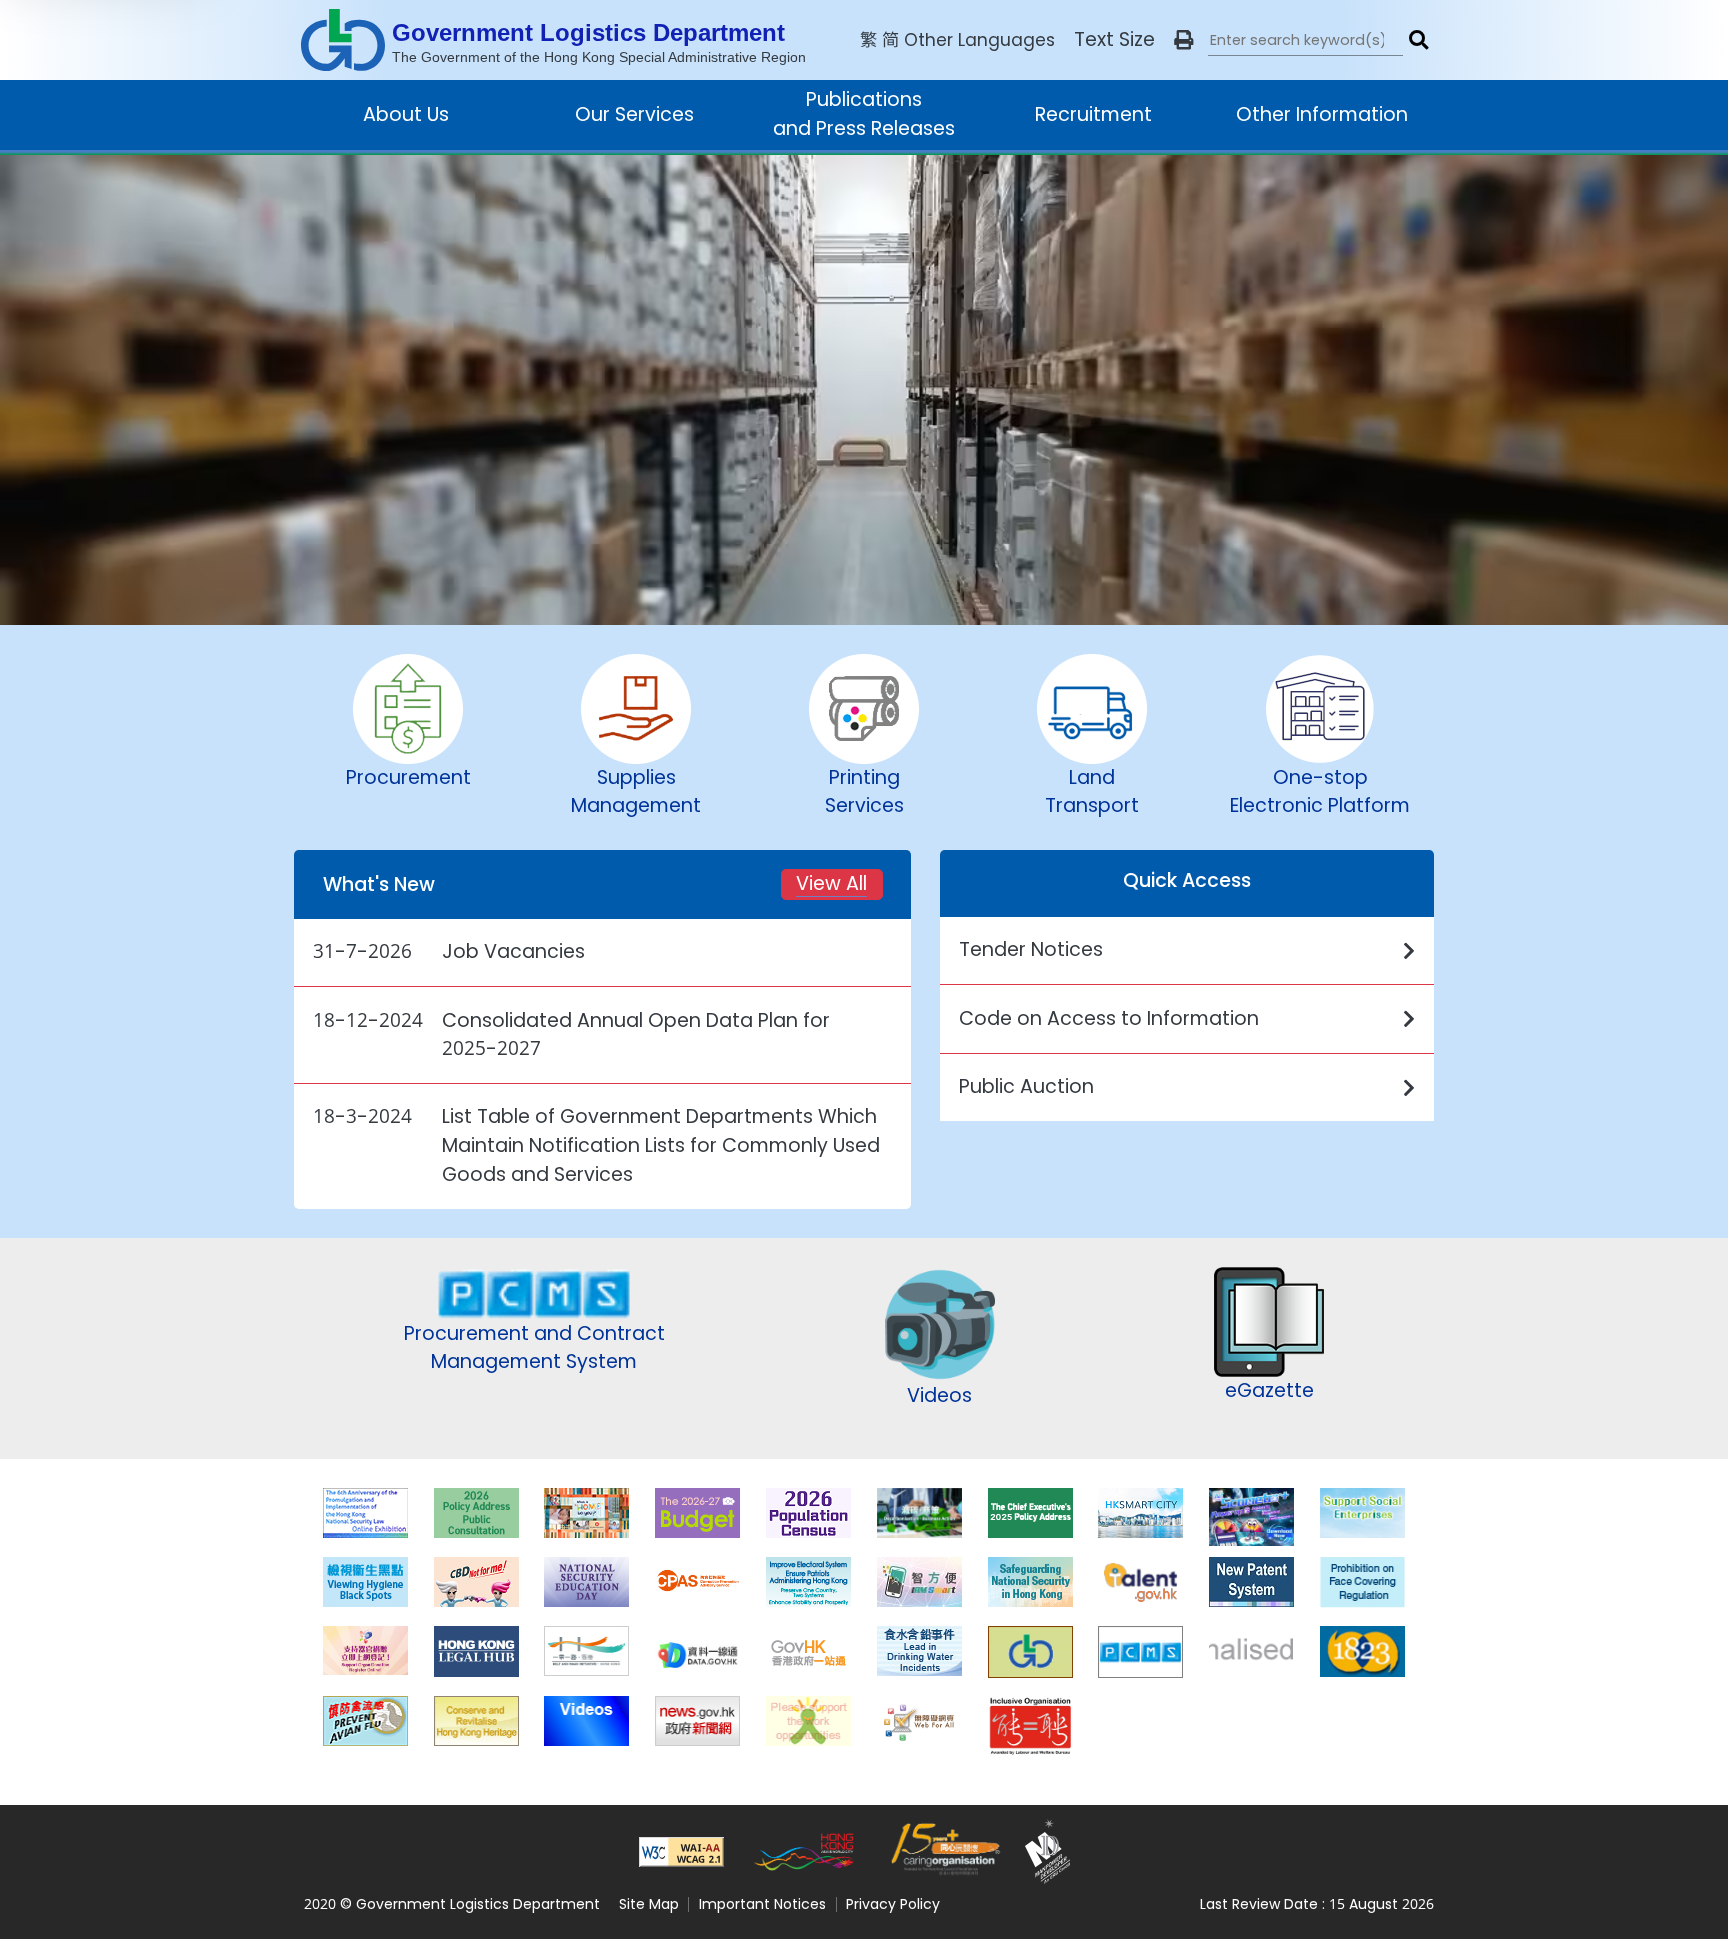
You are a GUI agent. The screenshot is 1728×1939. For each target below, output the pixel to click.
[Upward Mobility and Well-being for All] (586, 1513)
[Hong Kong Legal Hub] (476, 1651)
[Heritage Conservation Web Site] (476, 1721)
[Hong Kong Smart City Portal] (1140, 1513)
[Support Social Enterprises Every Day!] (1362, 1513)
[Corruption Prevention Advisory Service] (697, 1582)
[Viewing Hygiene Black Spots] (365, 1582)
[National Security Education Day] (586, 1582)
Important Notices (762, 1904)
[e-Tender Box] (1030, 1651)
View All (831, 883)
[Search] (1418, 40)
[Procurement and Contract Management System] (1140, 1651)
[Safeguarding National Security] (1030, 1582)
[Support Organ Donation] (365, 1651)
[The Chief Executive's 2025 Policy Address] (1030, 1513)
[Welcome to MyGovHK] (1251, 1651)
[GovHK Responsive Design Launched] (808, 1651)
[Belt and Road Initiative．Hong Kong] (586, 1651)
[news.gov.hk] (697, 1721)
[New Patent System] (1251, 1582)
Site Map (649, 1904)
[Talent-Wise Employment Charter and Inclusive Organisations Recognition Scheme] (1030, 1721)
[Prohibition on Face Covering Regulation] (1362, 1582)
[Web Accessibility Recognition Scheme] (919, 1721)
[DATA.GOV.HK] (697, 1651)
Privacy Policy (893, 1904)
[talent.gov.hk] (1140, 1582)
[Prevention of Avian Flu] (365, 1721)
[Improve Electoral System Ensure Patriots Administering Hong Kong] (808, 1582)
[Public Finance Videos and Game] (586, 1721)
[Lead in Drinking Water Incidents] (919, 1651)
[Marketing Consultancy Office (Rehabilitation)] (808, 1721)
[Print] (1183, 39)
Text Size (1114, 39)
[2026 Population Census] (808, 1513)
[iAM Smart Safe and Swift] (919, 1582)
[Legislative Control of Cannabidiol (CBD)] (476, 1582)
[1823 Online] (1362, 1651)
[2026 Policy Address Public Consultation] (476, 1513)
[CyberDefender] (1251, 1513)
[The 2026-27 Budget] (697, 1513)
